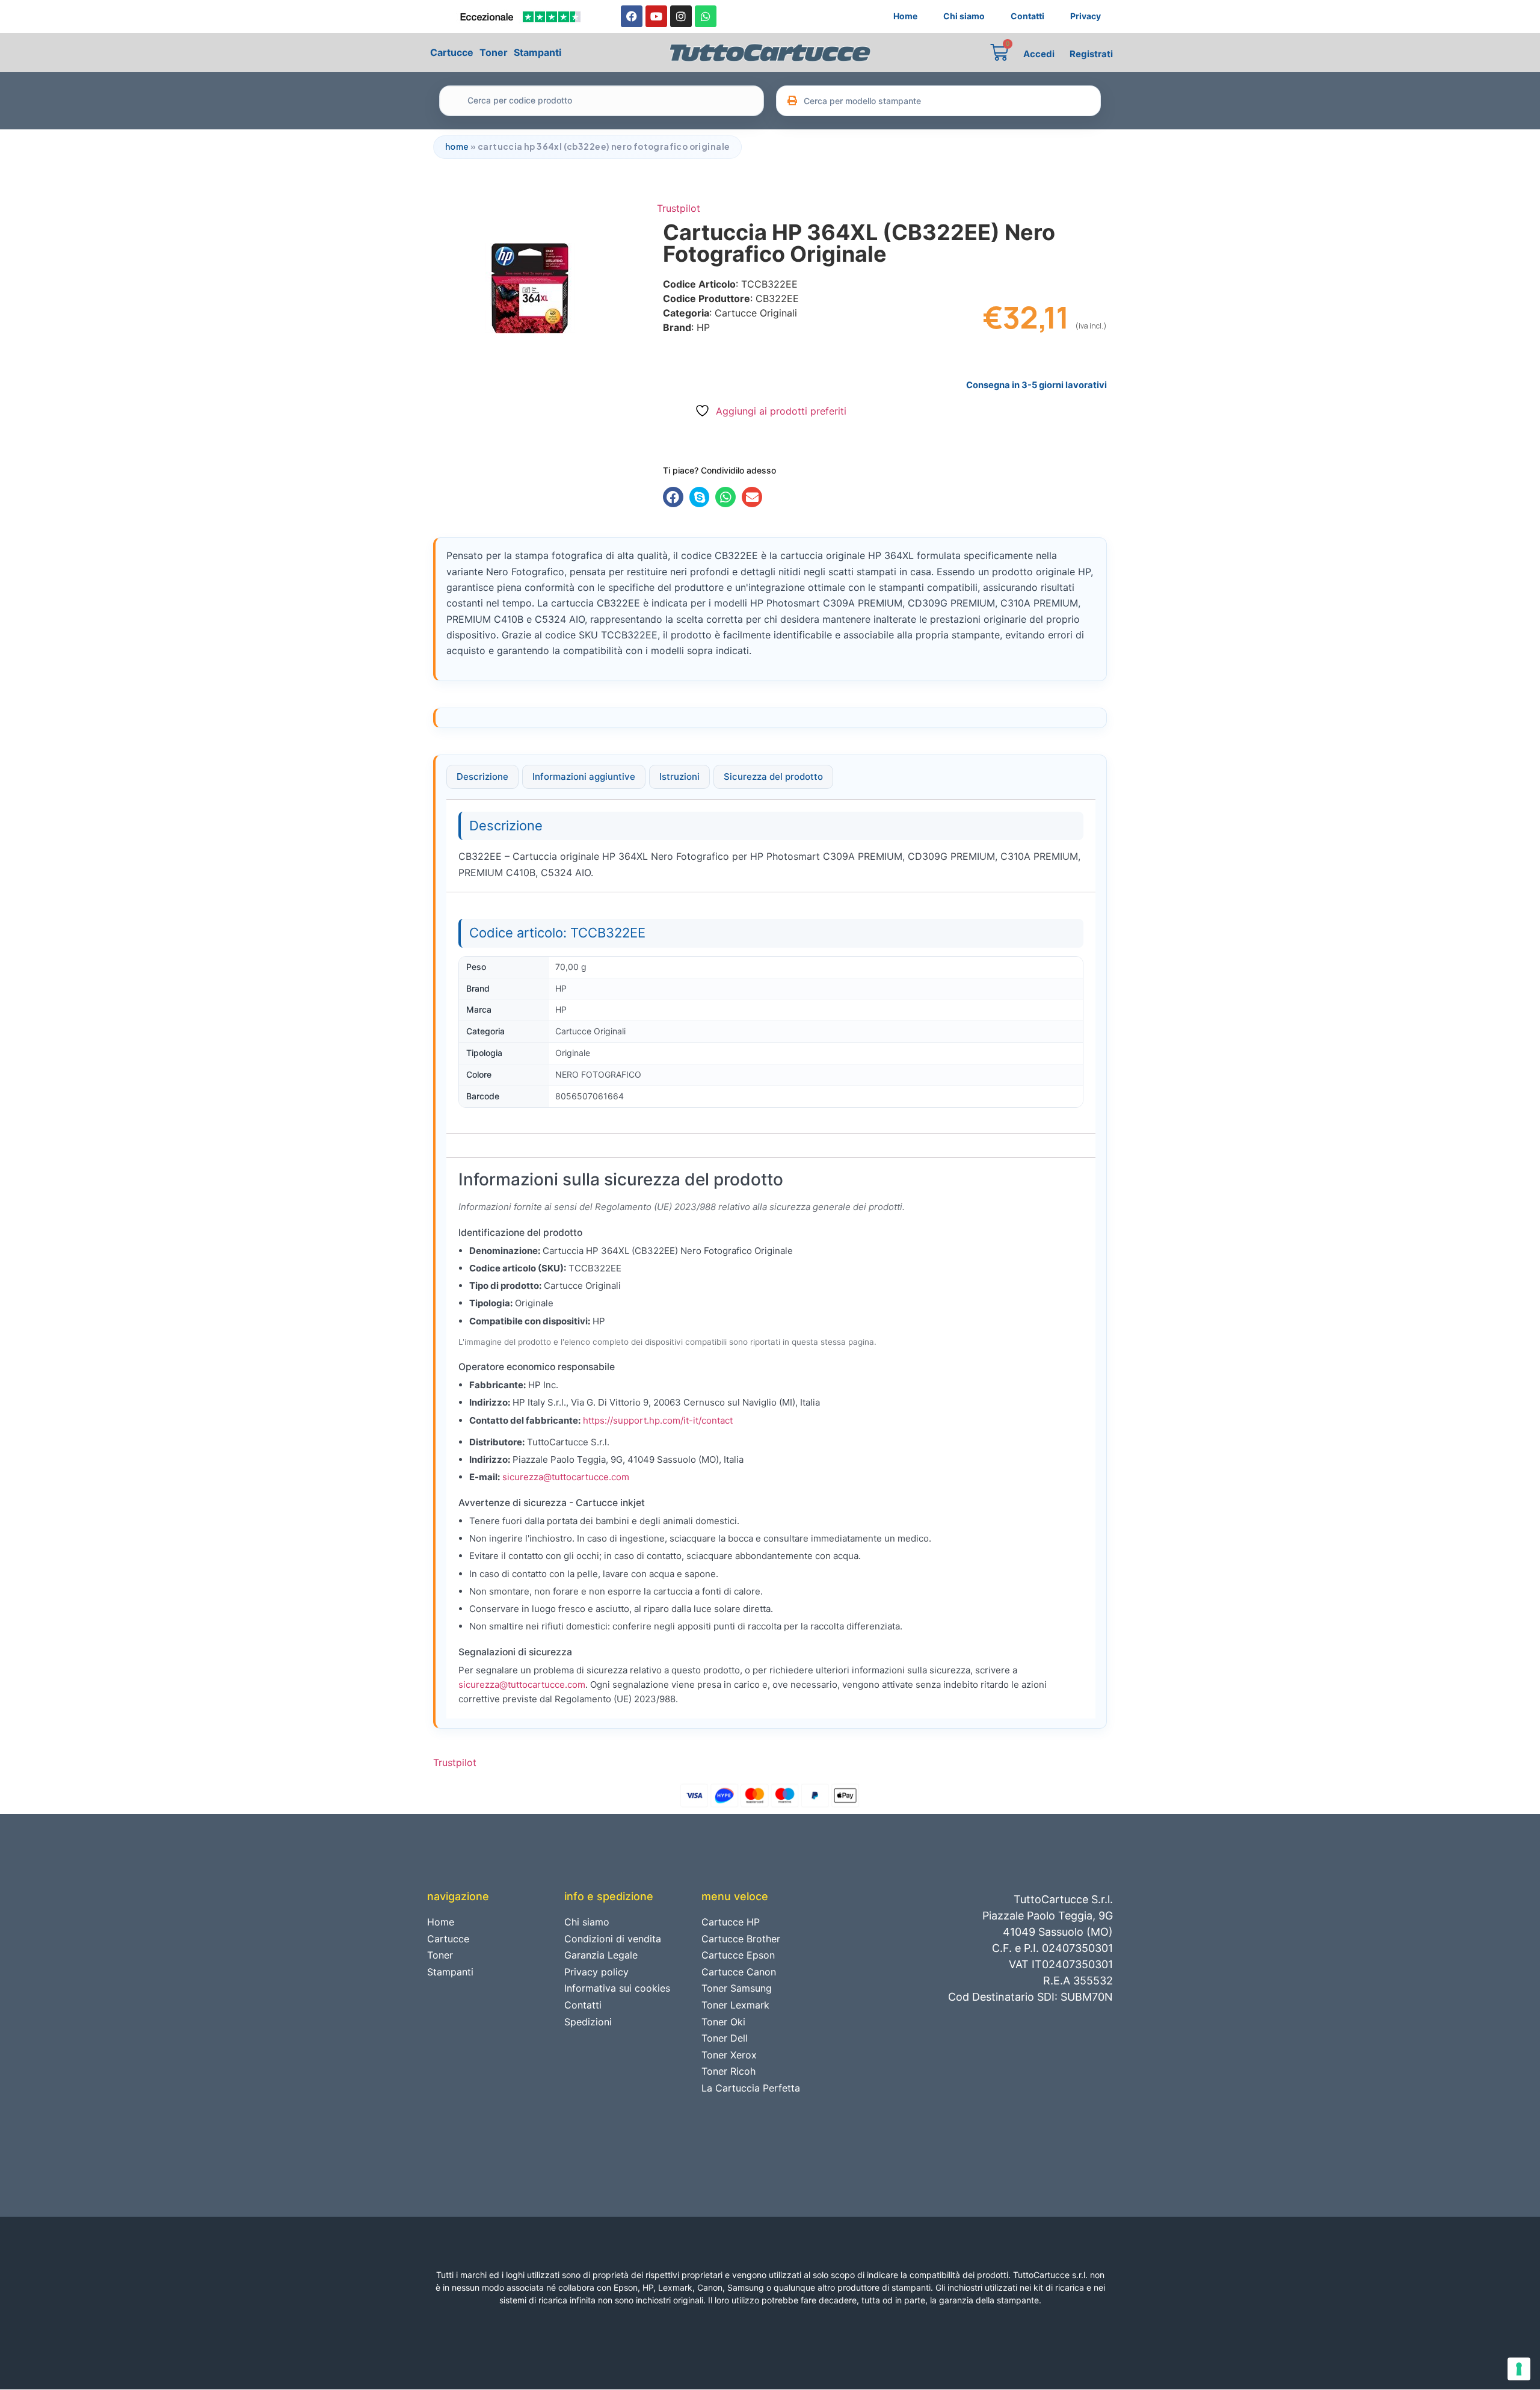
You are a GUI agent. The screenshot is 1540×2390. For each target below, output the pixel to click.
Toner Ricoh (728, 2071)
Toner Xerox (729, 2055)
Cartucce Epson (738, 1955)
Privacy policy (596, 1972)
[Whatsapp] (706, 16)
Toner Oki (723, 2022)
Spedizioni (588, 2022)
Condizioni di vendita (613, 1939)
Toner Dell (725, 2038)
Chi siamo (964, 16)
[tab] (482, 777)
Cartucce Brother (741, 1939)
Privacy (1086, 16)
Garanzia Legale (601, 1955)
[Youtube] (656, 16)
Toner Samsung (737, 1988)
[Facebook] (632, 16)
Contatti (1027, 16)
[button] (673, 497)
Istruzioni (679, 777)
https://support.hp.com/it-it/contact (658, 1420)
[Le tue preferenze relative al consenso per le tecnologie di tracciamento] (1519, 2369)
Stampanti (537, 52)
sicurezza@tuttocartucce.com (566, 1477)
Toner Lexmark (735, 2005)
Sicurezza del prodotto (773, 777)
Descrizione (482, 777)
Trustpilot (679, 208)
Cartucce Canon (739, 1972)
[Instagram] (681, 16)
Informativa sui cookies (617, 1988)
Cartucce (452, 52)
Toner (494, 52)
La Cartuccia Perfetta (751, 2088)
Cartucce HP (731, 1922)
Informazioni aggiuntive (584, 777)
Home (905, 16)
